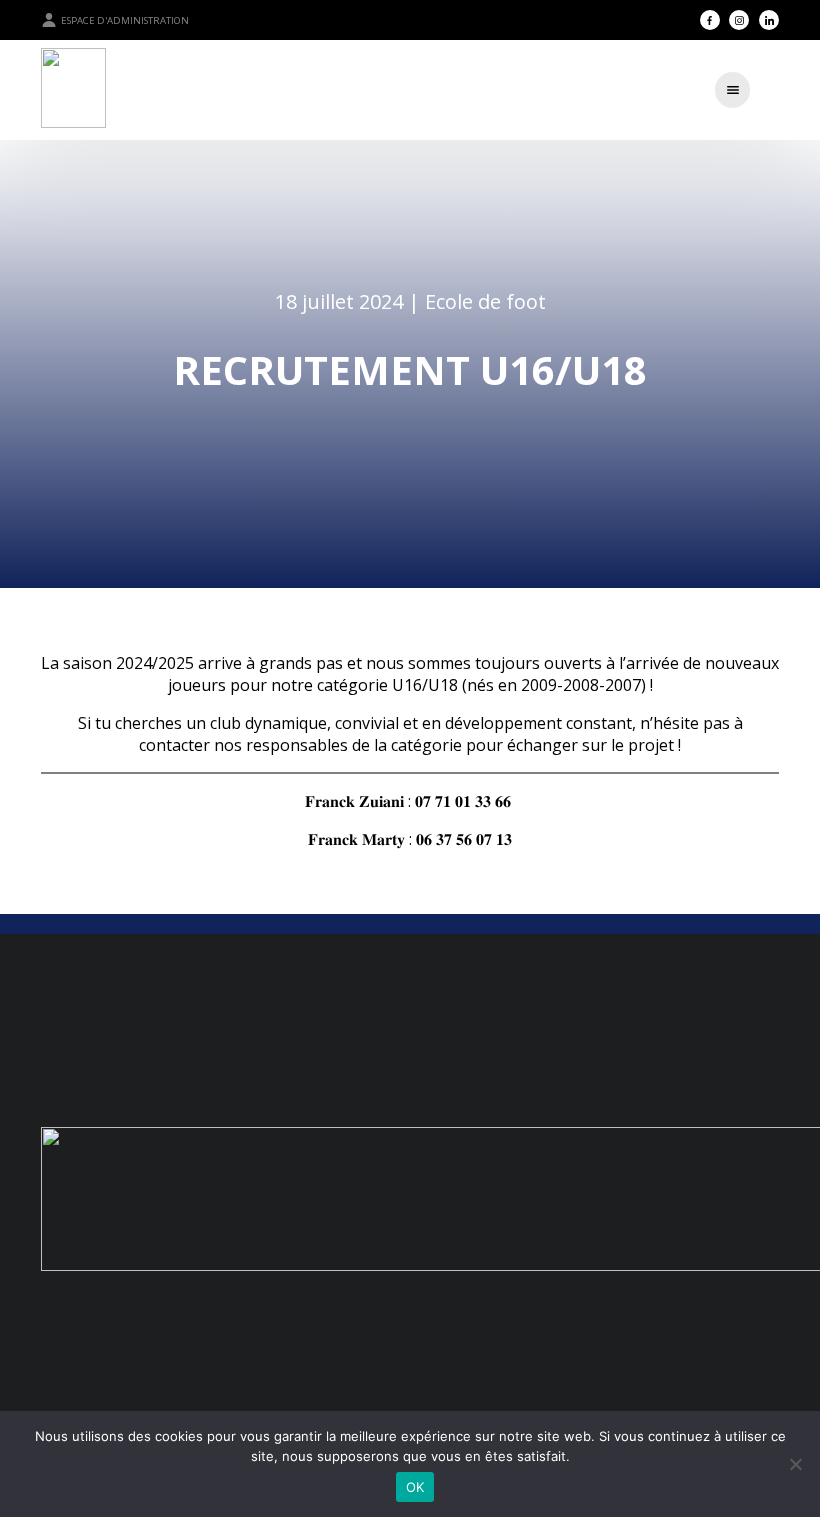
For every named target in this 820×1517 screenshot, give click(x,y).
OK (415, 1487)
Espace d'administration (125, 20)
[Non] (795, 1464)
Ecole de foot (485, 301)
